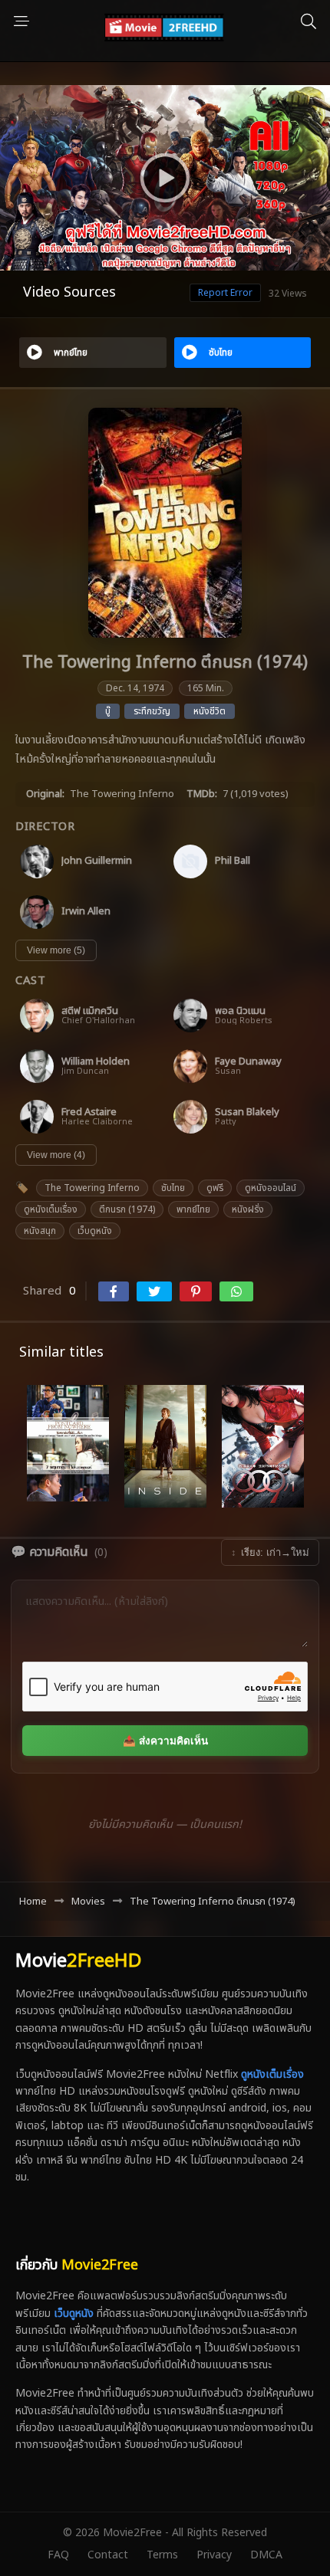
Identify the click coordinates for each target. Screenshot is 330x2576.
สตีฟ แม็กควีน (90, 1011)
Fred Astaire (89, 1112)
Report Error (225, 293)
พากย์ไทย (193, 1209)
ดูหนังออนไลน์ (271, 1188)
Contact (108, 2555)
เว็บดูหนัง (95, 1231)
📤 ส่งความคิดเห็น (165, 1741)
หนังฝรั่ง (248, 1209)
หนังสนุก (40, 1231)
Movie (78, 1961)
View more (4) (56, 1155)
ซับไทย (173, 1188)
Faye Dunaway (248, 1062)
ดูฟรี (215, 1188)
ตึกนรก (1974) (127, 1209)
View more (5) (56, 950)
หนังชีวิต (210, 711)
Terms (162, 2555)
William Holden (96, 1062)
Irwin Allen (86, 912)
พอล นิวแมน (240, 1011)
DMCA (266, 2555)
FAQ (58, 2555)
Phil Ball (233, 861)
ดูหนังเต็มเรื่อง (51, 1209)
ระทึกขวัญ (152, 711)
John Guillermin (97, 861)
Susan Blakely (247, 1112)
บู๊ (108, 711)
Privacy (214, 2555)
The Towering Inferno (92, 1188)
